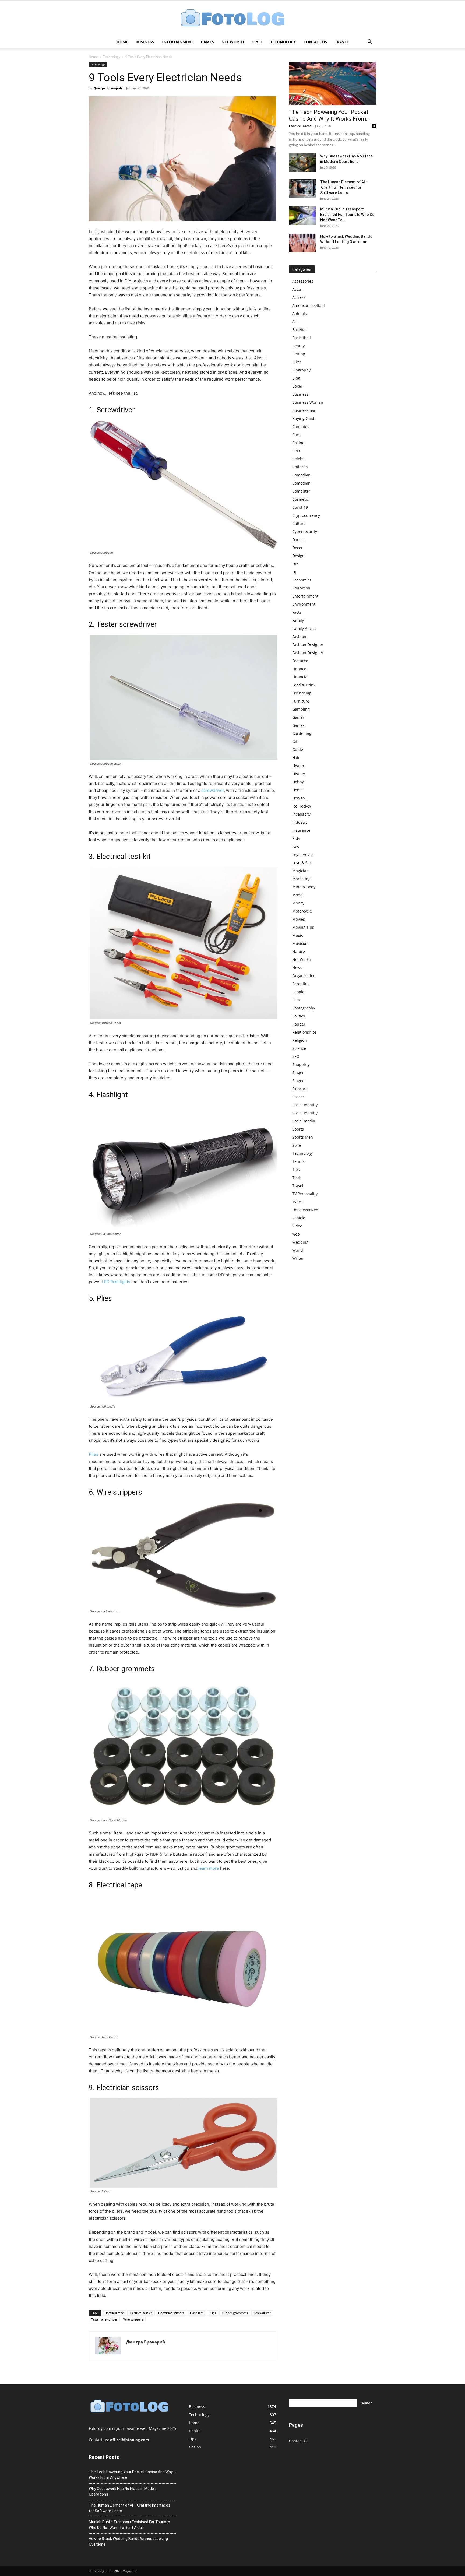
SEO (296, 1056)
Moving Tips (303, 927)
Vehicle (299, 1218)
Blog (296, 378)
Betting (299, 354)
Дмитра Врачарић (108, 88)
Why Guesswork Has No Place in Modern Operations (123, 2491)
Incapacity (301, 814)
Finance (299, 669)
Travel (342, 42)
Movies (299, 919)
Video (297, 1226)
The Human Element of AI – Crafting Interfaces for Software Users (344, 187)
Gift (295, 741)
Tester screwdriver (104, 2319)
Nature (299, 951)
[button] (370, 42)
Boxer (297, 386)
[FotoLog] (232, 18)
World (298, 1250)
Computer (301, 491)
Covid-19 (300, 507)
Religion (300, 1040)
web (296, 1234)
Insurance (301, 830)
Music (298, 935)
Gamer (298, 717)
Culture (299, 523)
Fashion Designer (308, 645)
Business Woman (308, 402)
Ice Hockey (302, 806)
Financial (300, 677)
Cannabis (301, 427)
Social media (304, 1121)
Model (298, 895)
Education (301, 588)
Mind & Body (304, 887)
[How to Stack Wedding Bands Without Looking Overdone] (302, 243)
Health (298, 766)
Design (298, 556)
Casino (298, 443)
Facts (297, 612)
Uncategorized (305, 1210)
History (299, 774)
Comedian (301, 475)
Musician (300, 943)
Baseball (300, 330)
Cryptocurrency (306, 515)
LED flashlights (116, 1282)
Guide (298, 750)
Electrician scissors (171, 2313)
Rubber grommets (235, 2313)
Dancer (299, 540)
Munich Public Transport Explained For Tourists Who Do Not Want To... (347, 215)
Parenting (301, 984)
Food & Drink (304, 685)
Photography (304, 1008)
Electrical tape (114, 2313)
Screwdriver (262, 2313)
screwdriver (213, 790)
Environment (304, 604)
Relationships (304, 1032)
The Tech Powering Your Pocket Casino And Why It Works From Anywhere (132, 2475)
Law (296, 846)
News (297, 968)
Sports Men (303, 1137)
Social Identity (305, 1105)
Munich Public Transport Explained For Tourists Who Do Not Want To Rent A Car (129, 2525)
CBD (296, 451)
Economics (302, 580)
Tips (296, 1169)
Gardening (302, 733)
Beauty (298, 346)
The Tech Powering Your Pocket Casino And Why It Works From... (330, 115)
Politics (299, 1016)
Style (257, 42)
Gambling (301, 709)
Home (122, 42)
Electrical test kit (141, 2313)
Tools (297, 1178)
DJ (294, 572)
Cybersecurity (305, 531)
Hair (296, 758)
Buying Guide (304, 418)
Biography (301, 370)
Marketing (301, 879)
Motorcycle (302, 911)
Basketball (302, 338)
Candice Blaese (300, 126)
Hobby (298, 782)
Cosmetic (300, 499)
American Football (309, 305)
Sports (298, 1129)
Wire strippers (133, 2319)
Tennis (298, 1161)
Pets (296, 1000)
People (298, 992)
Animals (300, 313)
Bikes (297, 362)
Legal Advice (303, 854)
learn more (209, 1868)
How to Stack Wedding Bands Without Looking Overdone (128, 2541)
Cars (296, 435)
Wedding (300, 1242)
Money (298, 903)
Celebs (298, 459)
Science (299, 1048)
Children (300, 467)
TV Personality (305, 1194)
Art (295, 322)
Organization (304, 976)
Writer (298, 1258)
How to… (300, 798)
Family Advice (304, 628)
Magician (300, 871)
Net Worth (233, 42)
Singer (298, 1073)
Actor (297, 289)
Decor (297, 548)
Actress (299, 297)
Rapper (299, 1024)
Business (145, 42)
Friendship (302, 693)
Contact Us (315, 42)
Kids (296, 838)
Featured (300, 661)
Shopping (301, 1064)
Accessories (303, 281)
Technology (283, 42)
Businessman (304, 410)
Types (297, 1202)
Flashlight (197, 2313)
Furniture (301, 701)
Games (207, 42)
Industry (300, 822)
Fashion (299, 636)
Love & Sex (302, 863)
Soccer (298, 1097)
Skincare (300, 1089)
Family (298, 620)
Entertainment (177, 42)
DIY (295, 564)
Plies (94, 1454)
